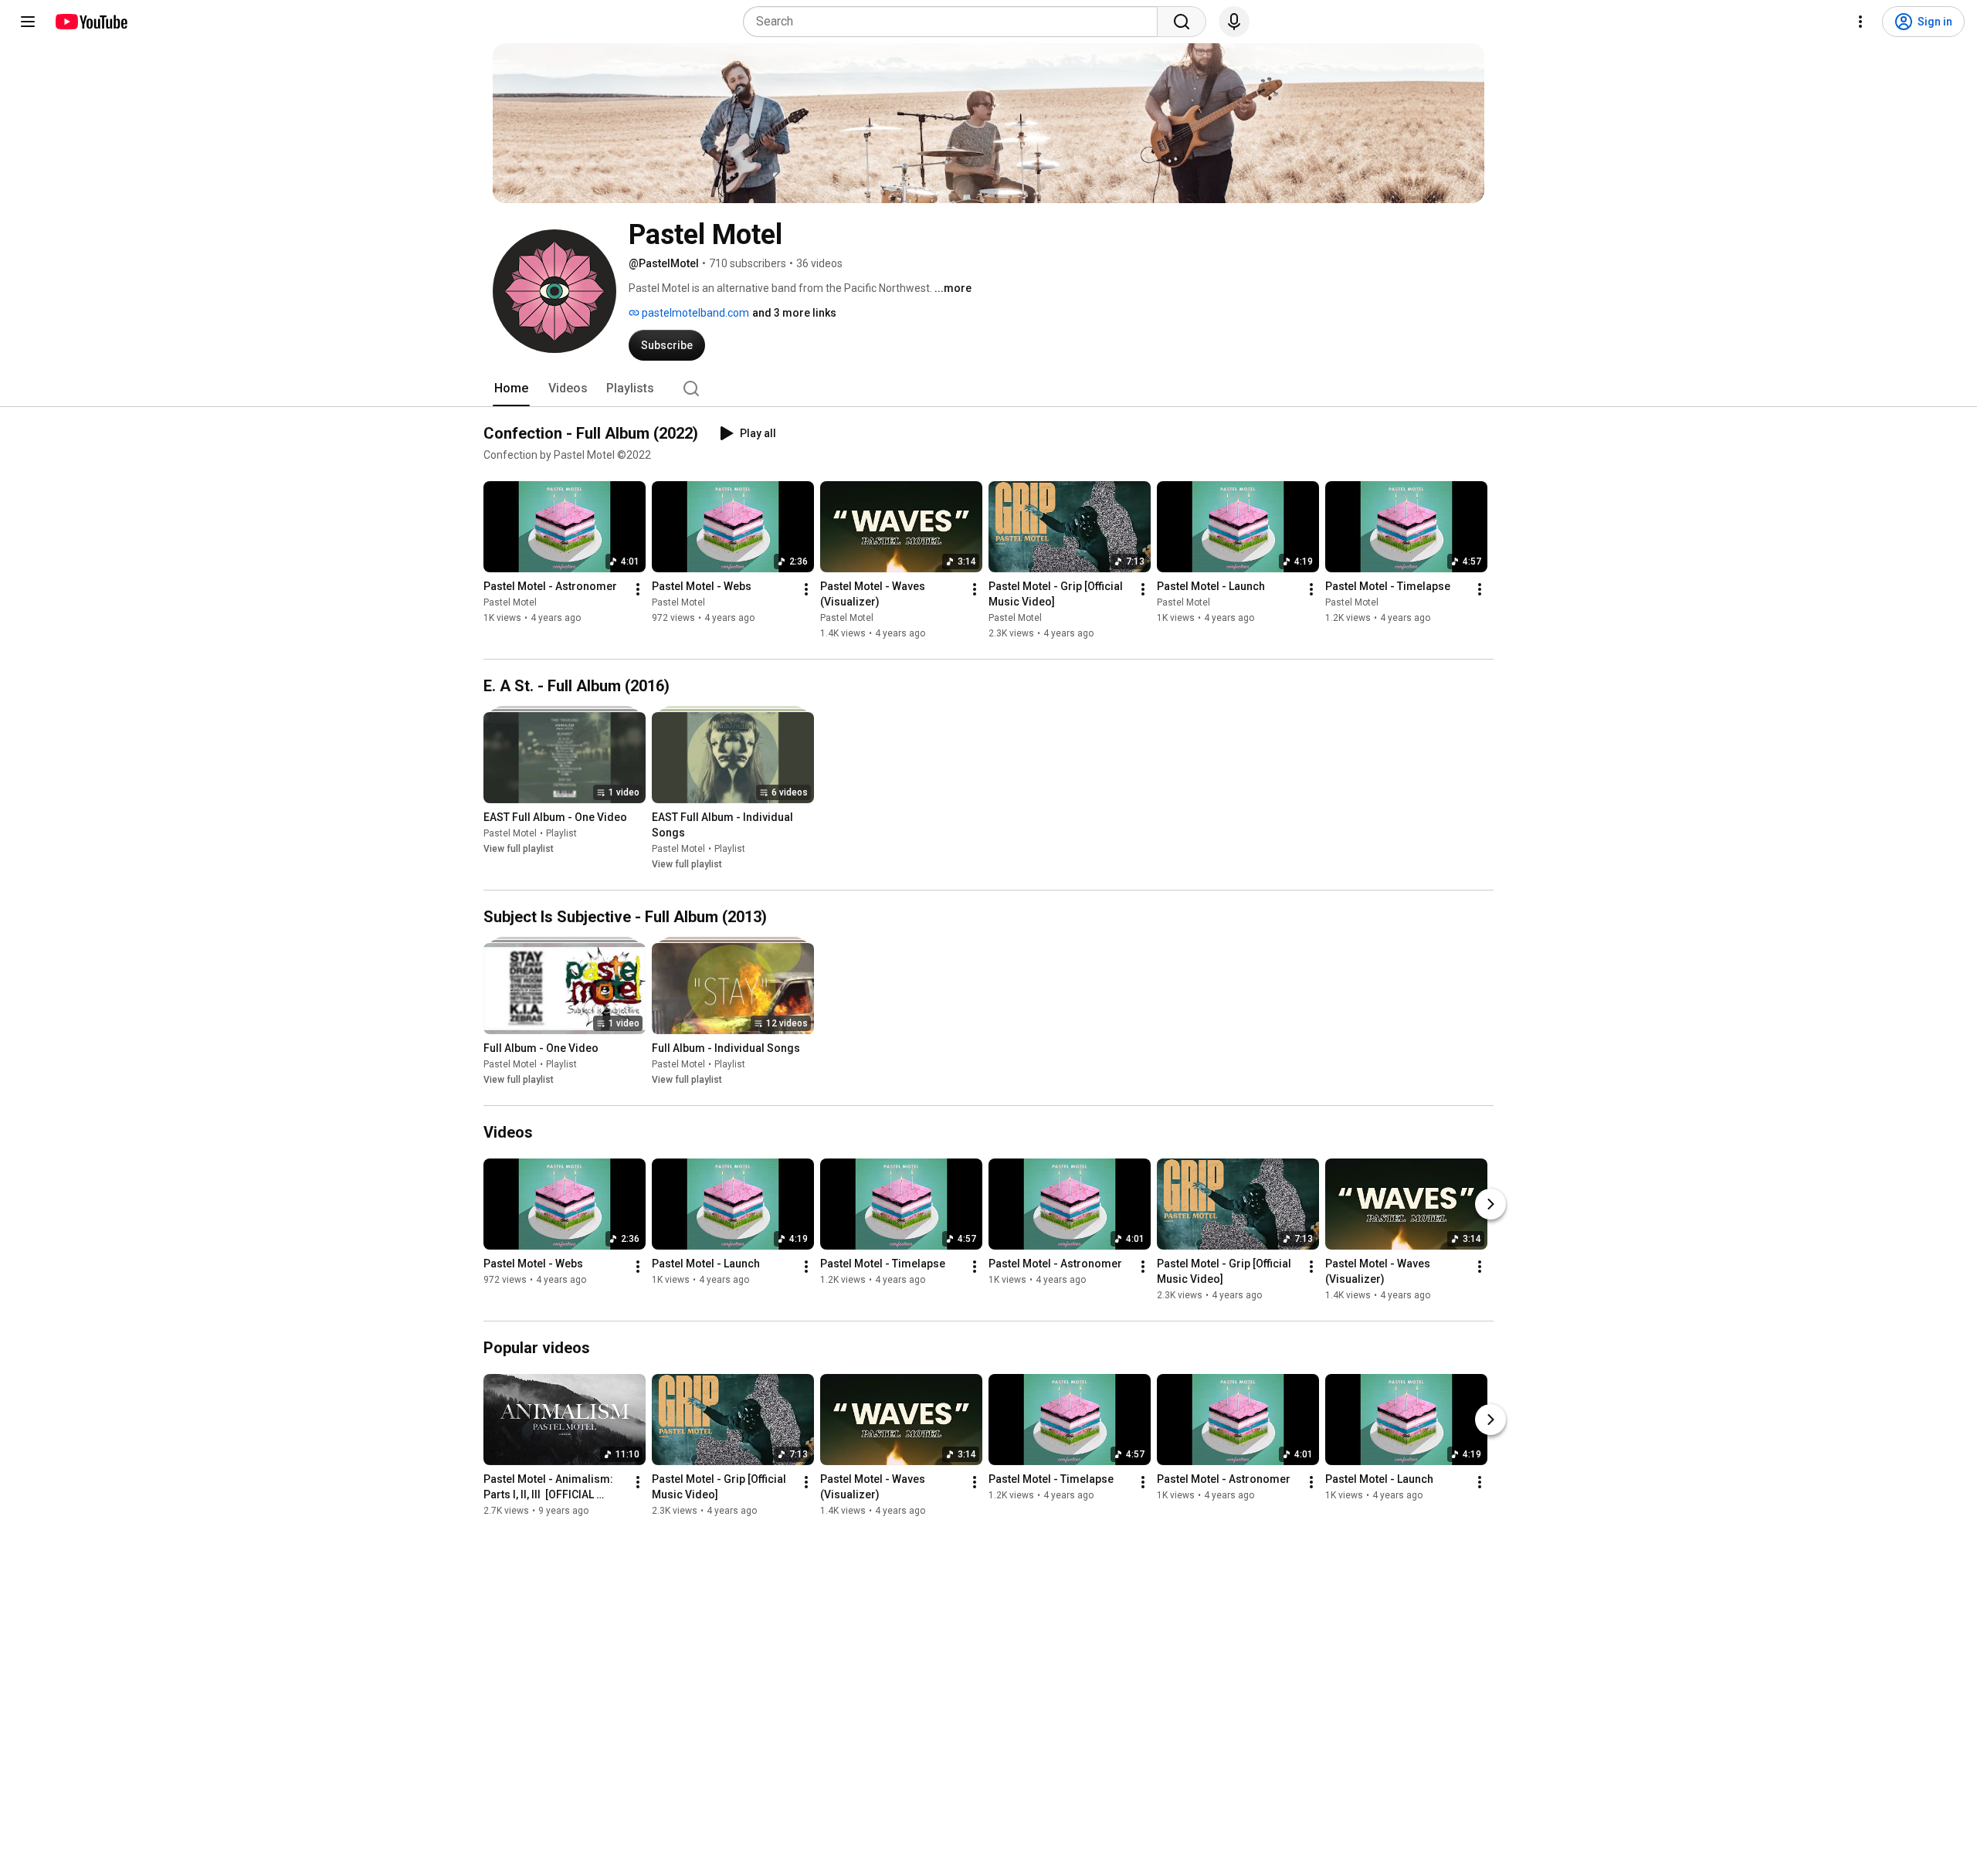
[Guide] (28, 22)
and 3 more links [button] (794, 313)
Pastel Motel (510, 602)
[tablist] (988, 388)
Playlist (561, 833)
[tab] (511, 388)
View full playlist (519, 849)
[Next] (1490, 1204)
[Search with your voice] (1234, 22)
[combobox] (955, 22)
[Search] (1182, 22)
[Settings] (1860, 22)
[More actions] (638, 589)
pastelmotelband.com (694, 313)
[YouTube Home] (91, 22)
